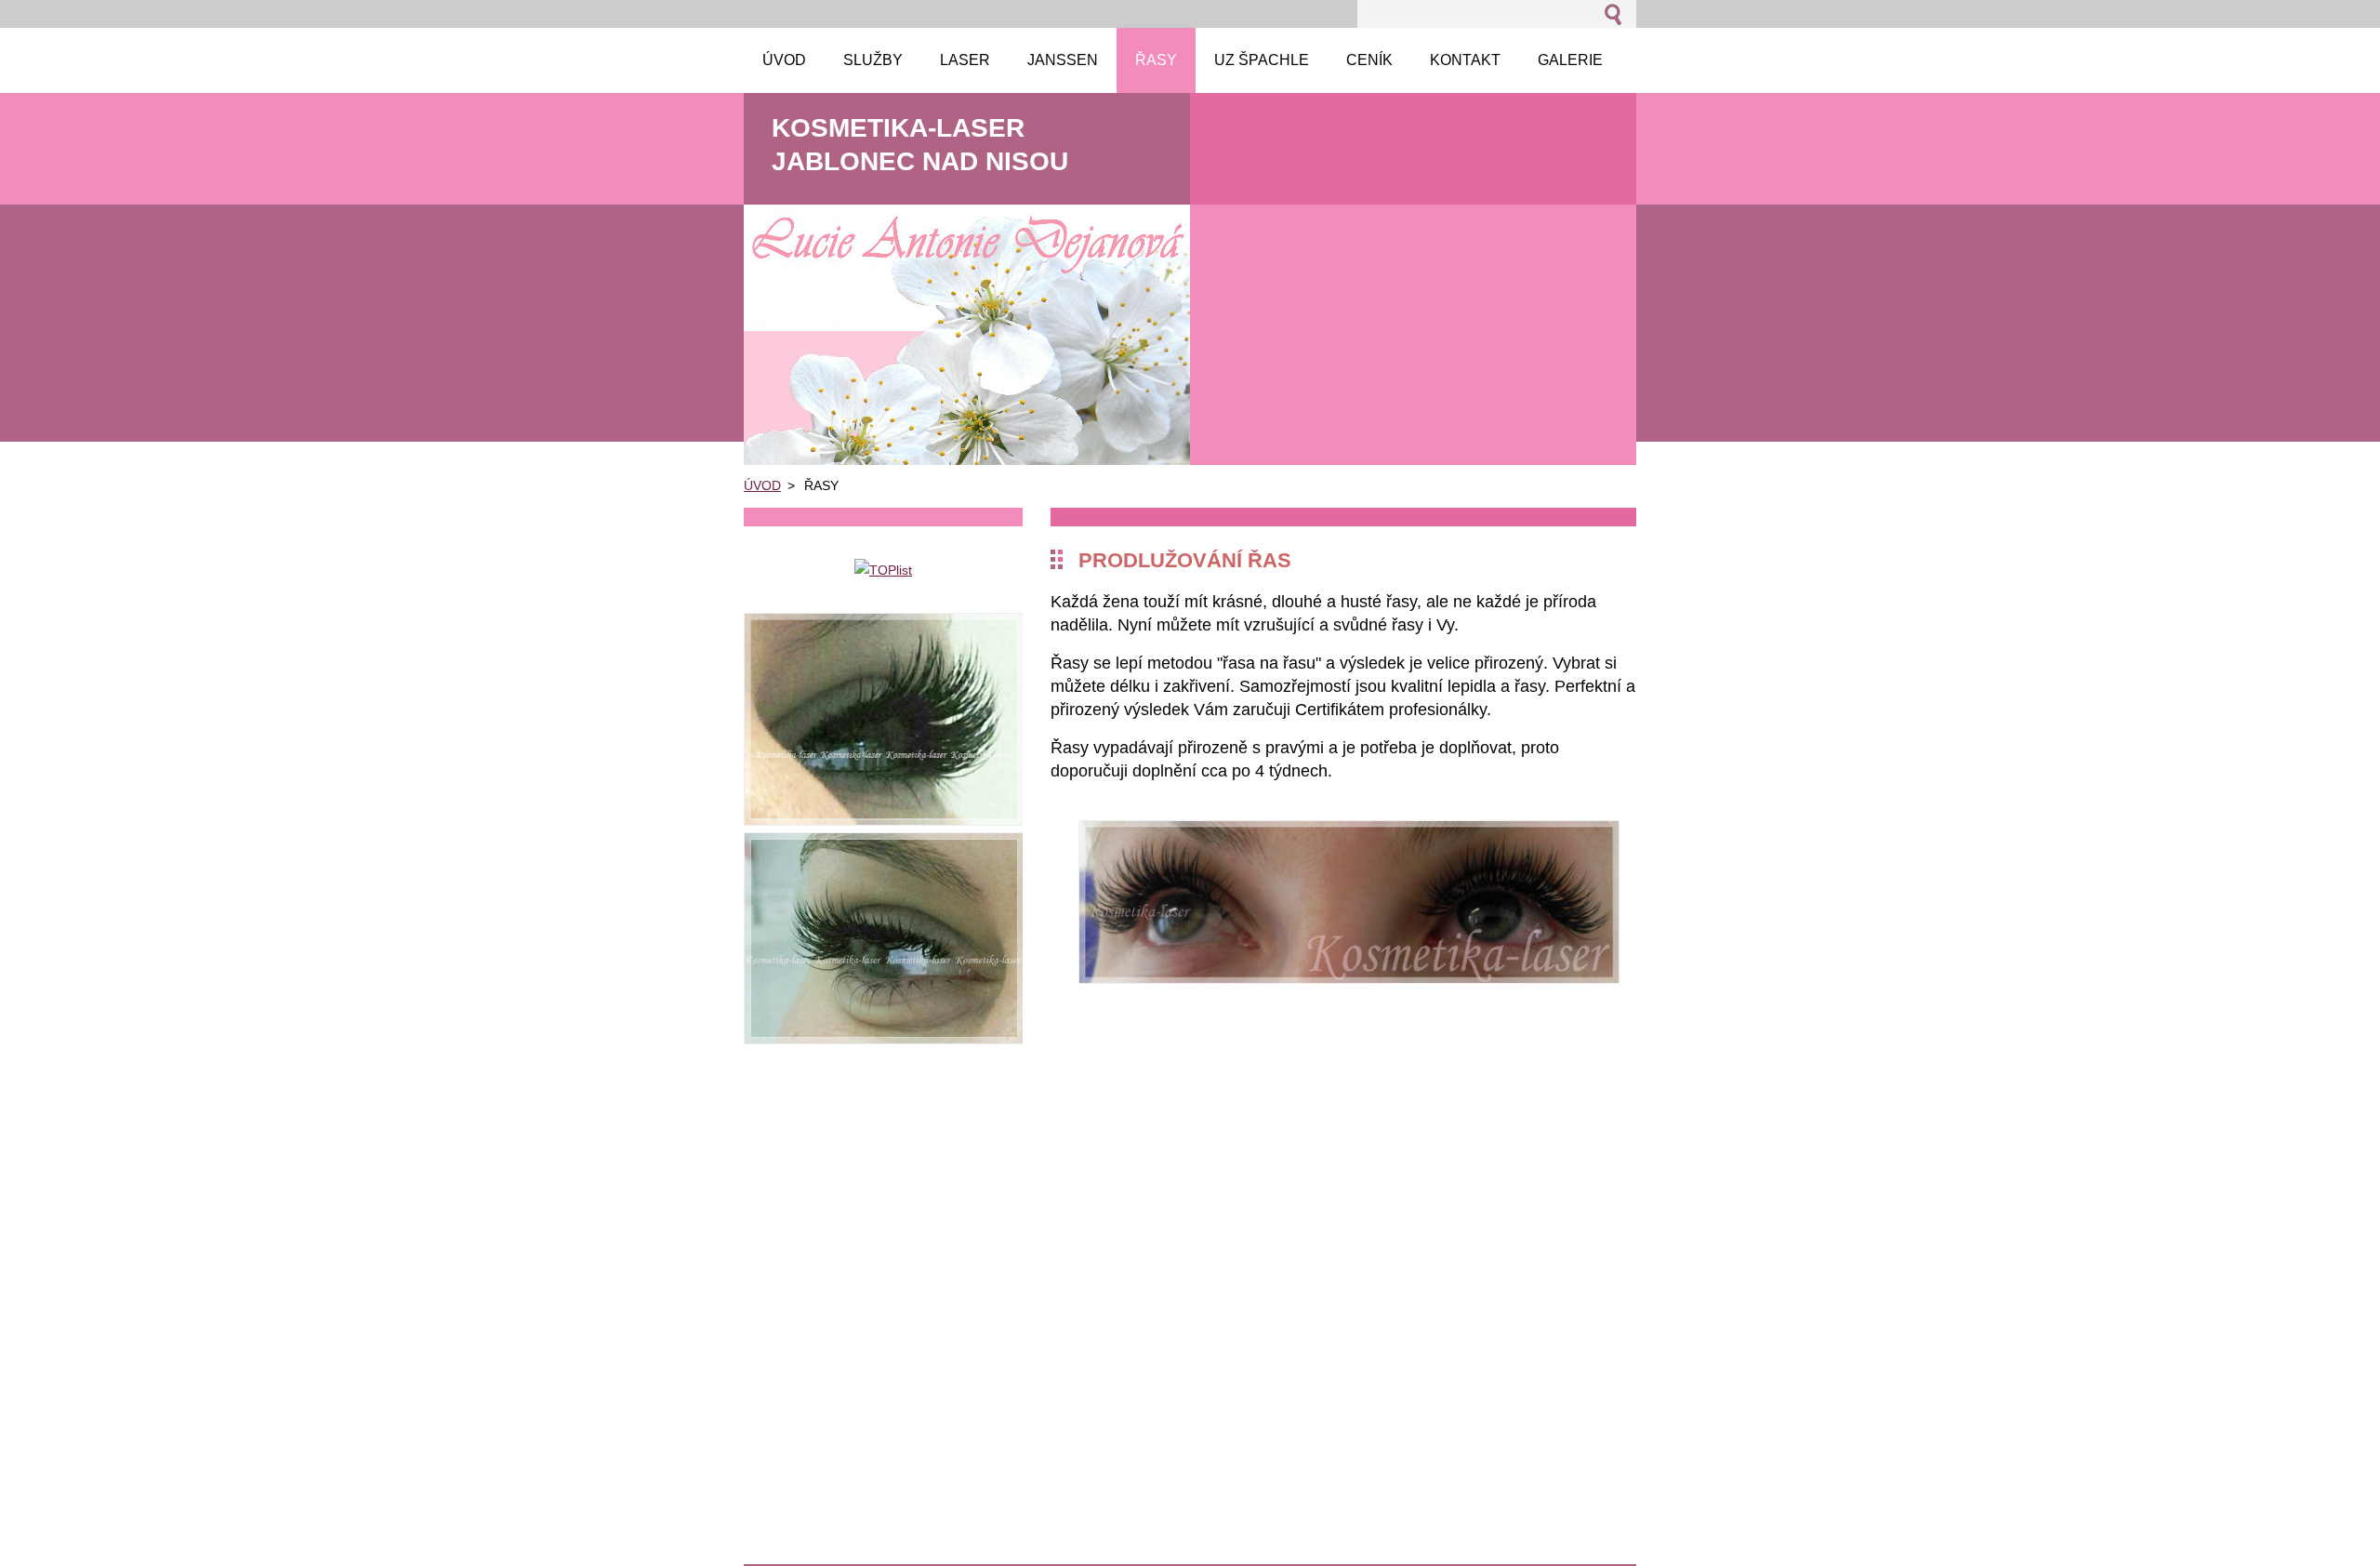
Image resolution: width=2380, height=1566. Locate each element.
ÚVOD (762, 485)
